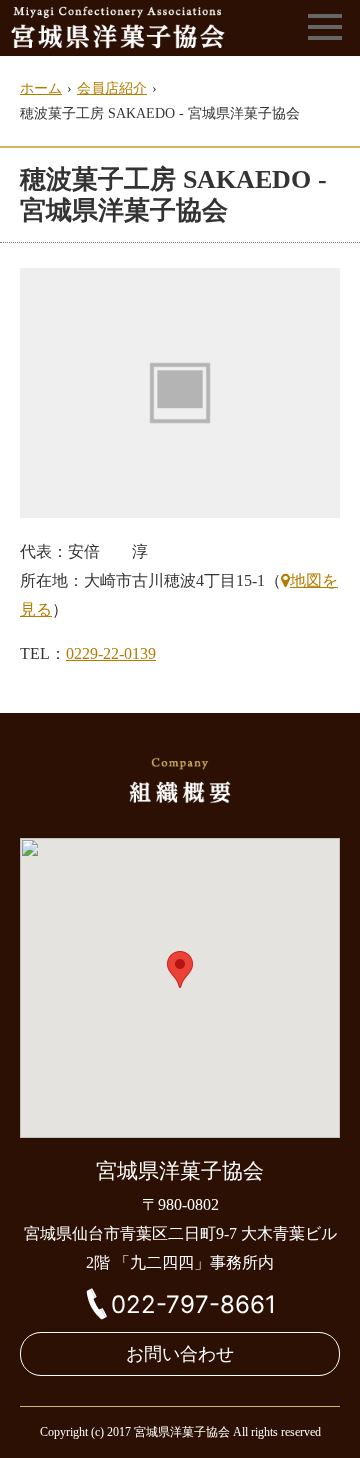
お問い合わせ (180, 1354)
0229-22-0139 (111, 653)
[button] (180, 969)
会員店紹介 (112, 88)
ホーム (41, 88)
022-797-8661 (193, 1304)
